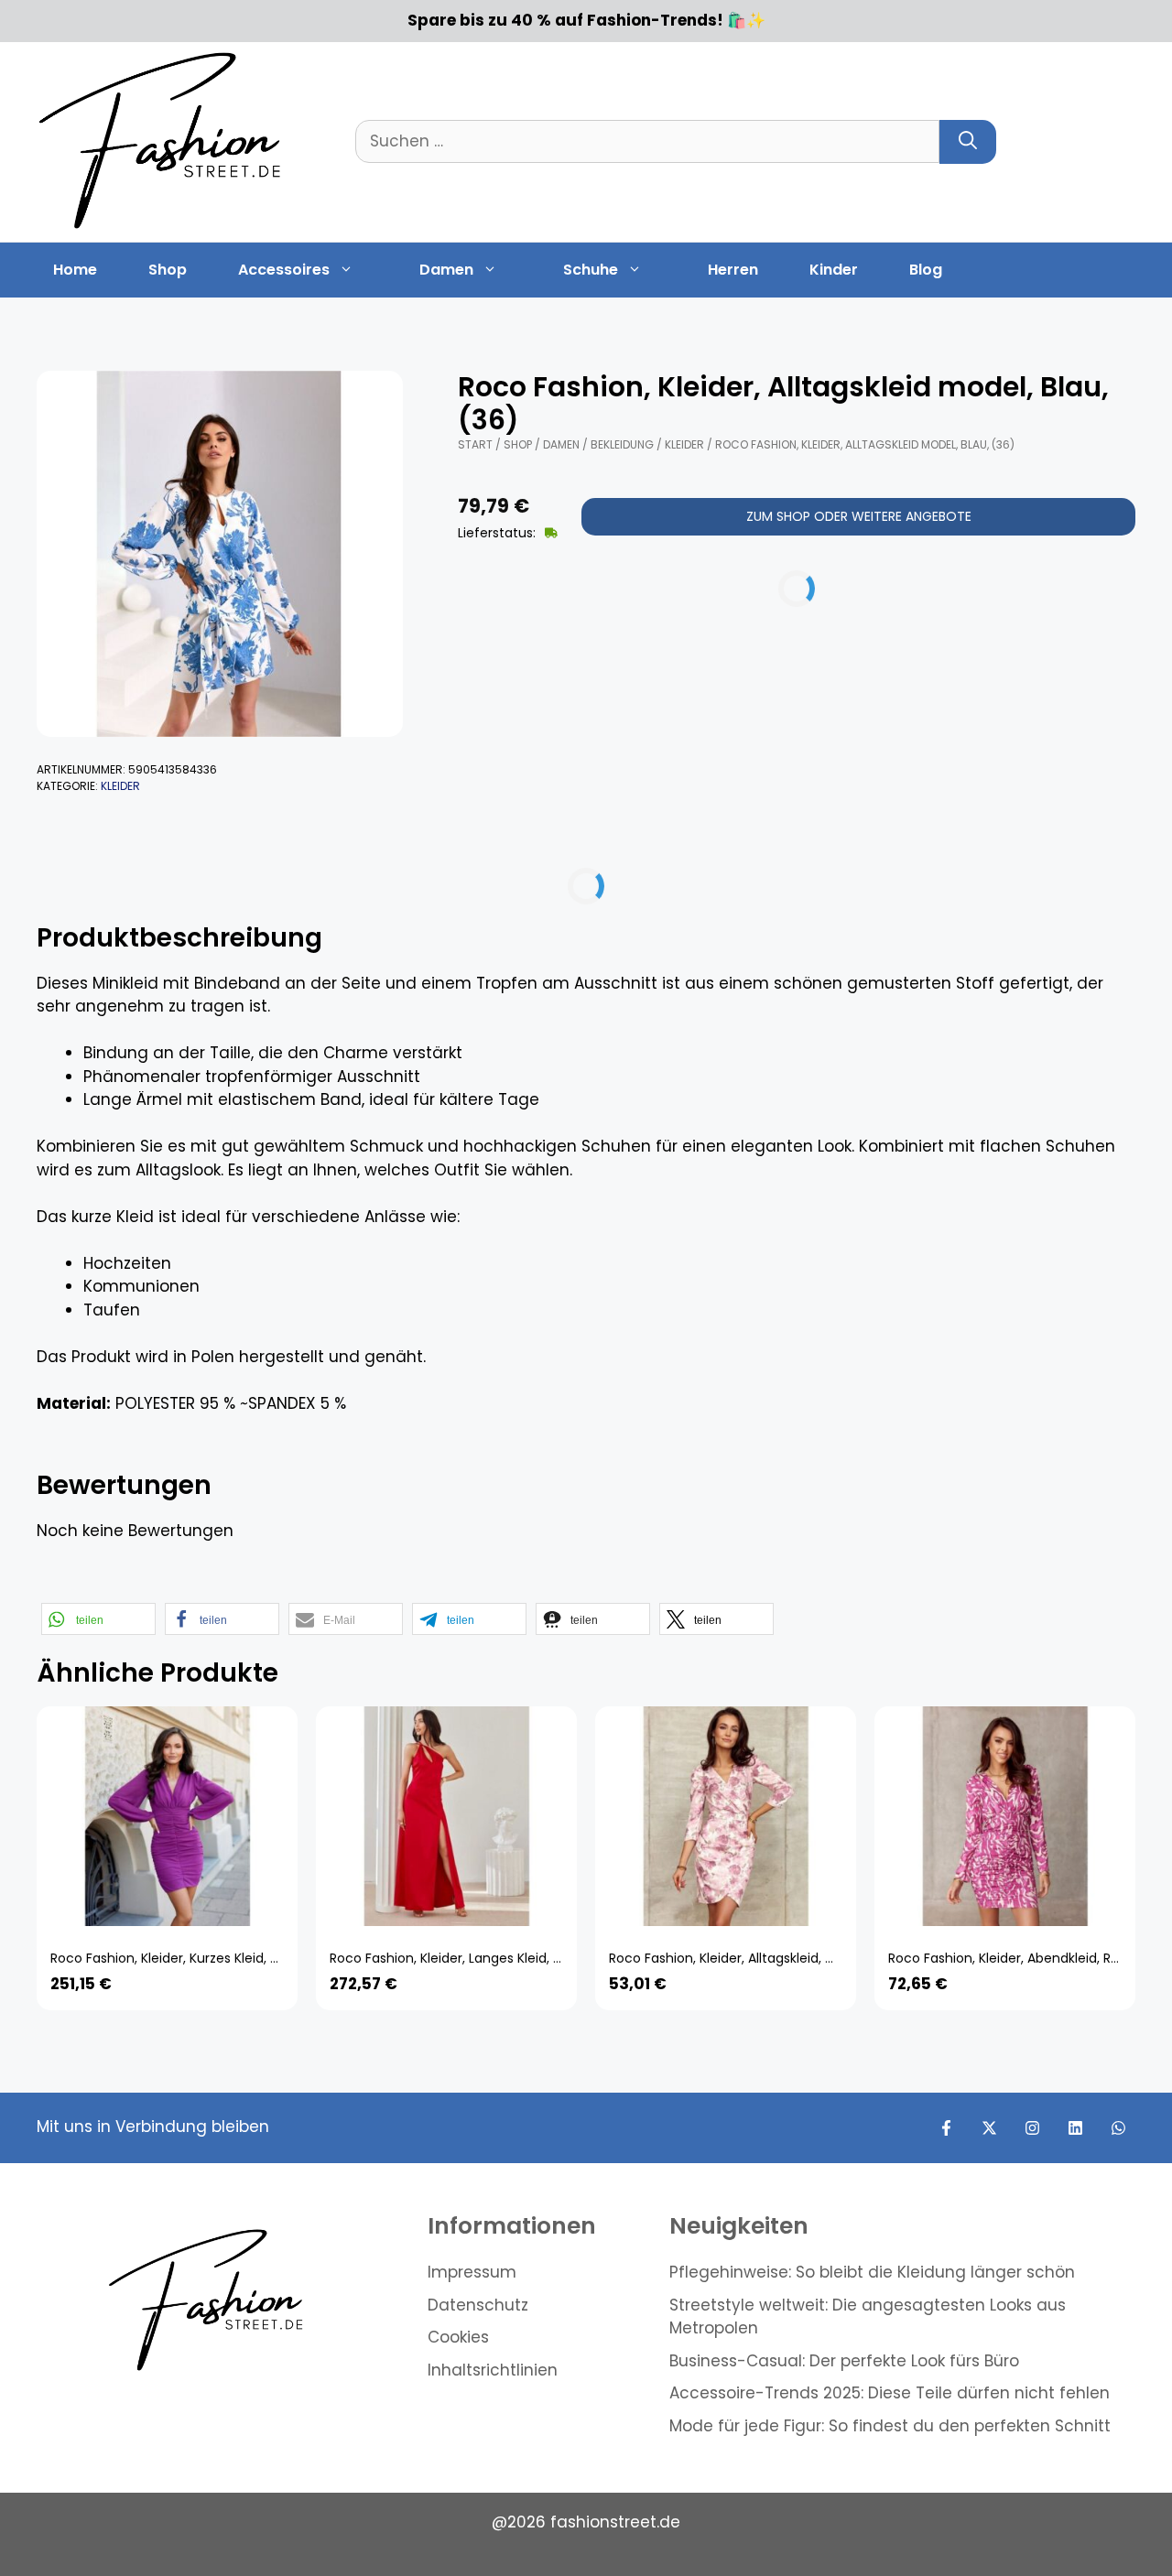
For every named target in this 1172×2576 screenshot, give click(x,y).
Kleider (120, 786)
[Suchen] (968, 142)
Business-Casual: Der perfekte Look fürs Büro (844, 2361)
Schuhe (591, 270)
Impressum (472, 2272)
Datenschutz (478, 2305)
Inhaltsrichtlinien (493, 2370)
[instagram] (1032, 2128)
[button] (98, 1619)
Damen (446, 270)
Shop (168, 270)
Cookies (458, 2337)
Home (75, 270)
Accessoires (284, 270)
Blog (926, 270)
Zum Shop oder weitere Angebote (859, 516)
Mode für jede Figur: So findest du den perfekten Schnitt (890, 2426)
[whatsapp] (1118, 2128)
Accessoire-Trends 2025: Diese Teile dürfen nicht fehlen (890, 2393)
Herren (733, 270)
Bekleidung (622, 444)
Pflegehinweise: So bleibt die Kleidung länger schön (872, 2272)
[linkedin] (1075, 2128)
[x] (989, 2128)
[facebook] (946, 2128)
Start (475, 444)
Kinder (834, 270)
